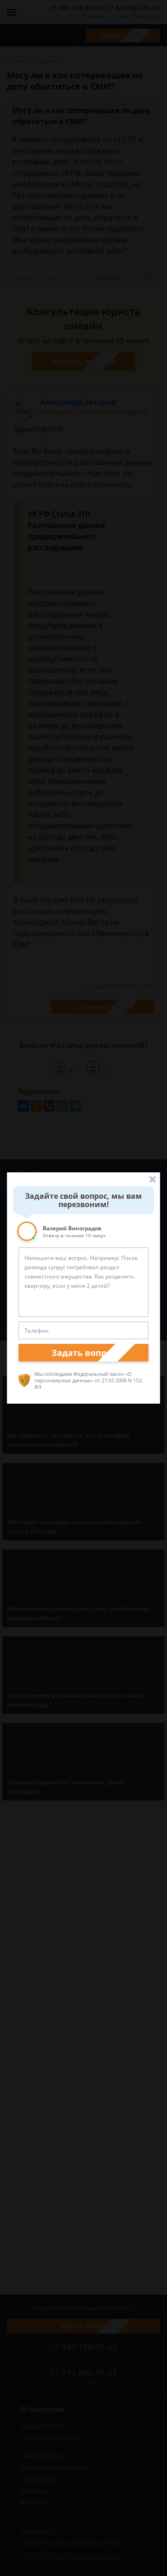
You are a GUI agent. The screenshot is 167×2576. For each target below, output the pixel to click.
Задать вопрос (83, 1353)
